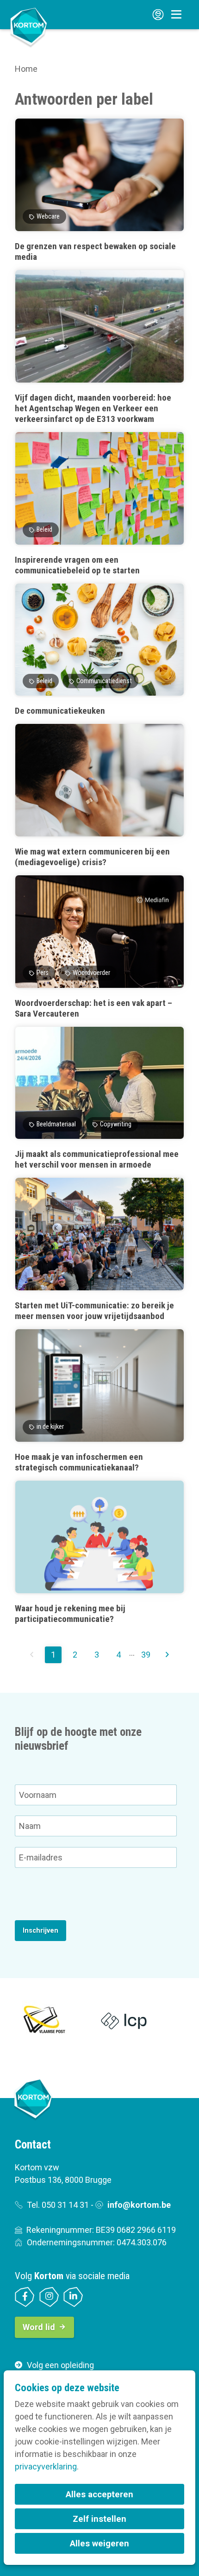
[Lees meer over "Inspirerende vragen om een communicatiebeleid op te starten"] (99, 504)
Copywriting (116, 1124)
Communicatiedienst (104, 681)
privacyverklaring (46, 2466)
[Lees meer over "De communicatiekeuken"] (99, 650)
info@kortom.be (139, 2205)
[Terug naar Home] (29, 27)
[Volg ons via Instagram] (49, 2297)
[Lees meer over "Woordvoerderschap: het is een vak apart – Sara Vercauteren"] (99, 947)
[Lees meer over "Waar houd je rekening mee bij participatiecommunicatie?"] (99, 1552)
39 (146, 1655)
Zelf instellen (99, 2519)
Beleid (44, 530)
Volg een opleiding (60, 2365)
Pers (43, 973)
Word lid (39, 2327)
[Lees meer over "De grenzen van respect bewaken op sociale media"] (99, 190)
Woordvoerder (91, 973)
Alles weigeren (99, 2543)
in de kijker (50, 1427)
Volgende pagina (167, 1655)
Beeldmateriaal (56, 1124)
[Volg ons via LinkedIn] (73, 2297)
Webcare (48, 217)
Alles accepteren (99, 2494)
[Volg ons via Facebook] (25, 2297)
